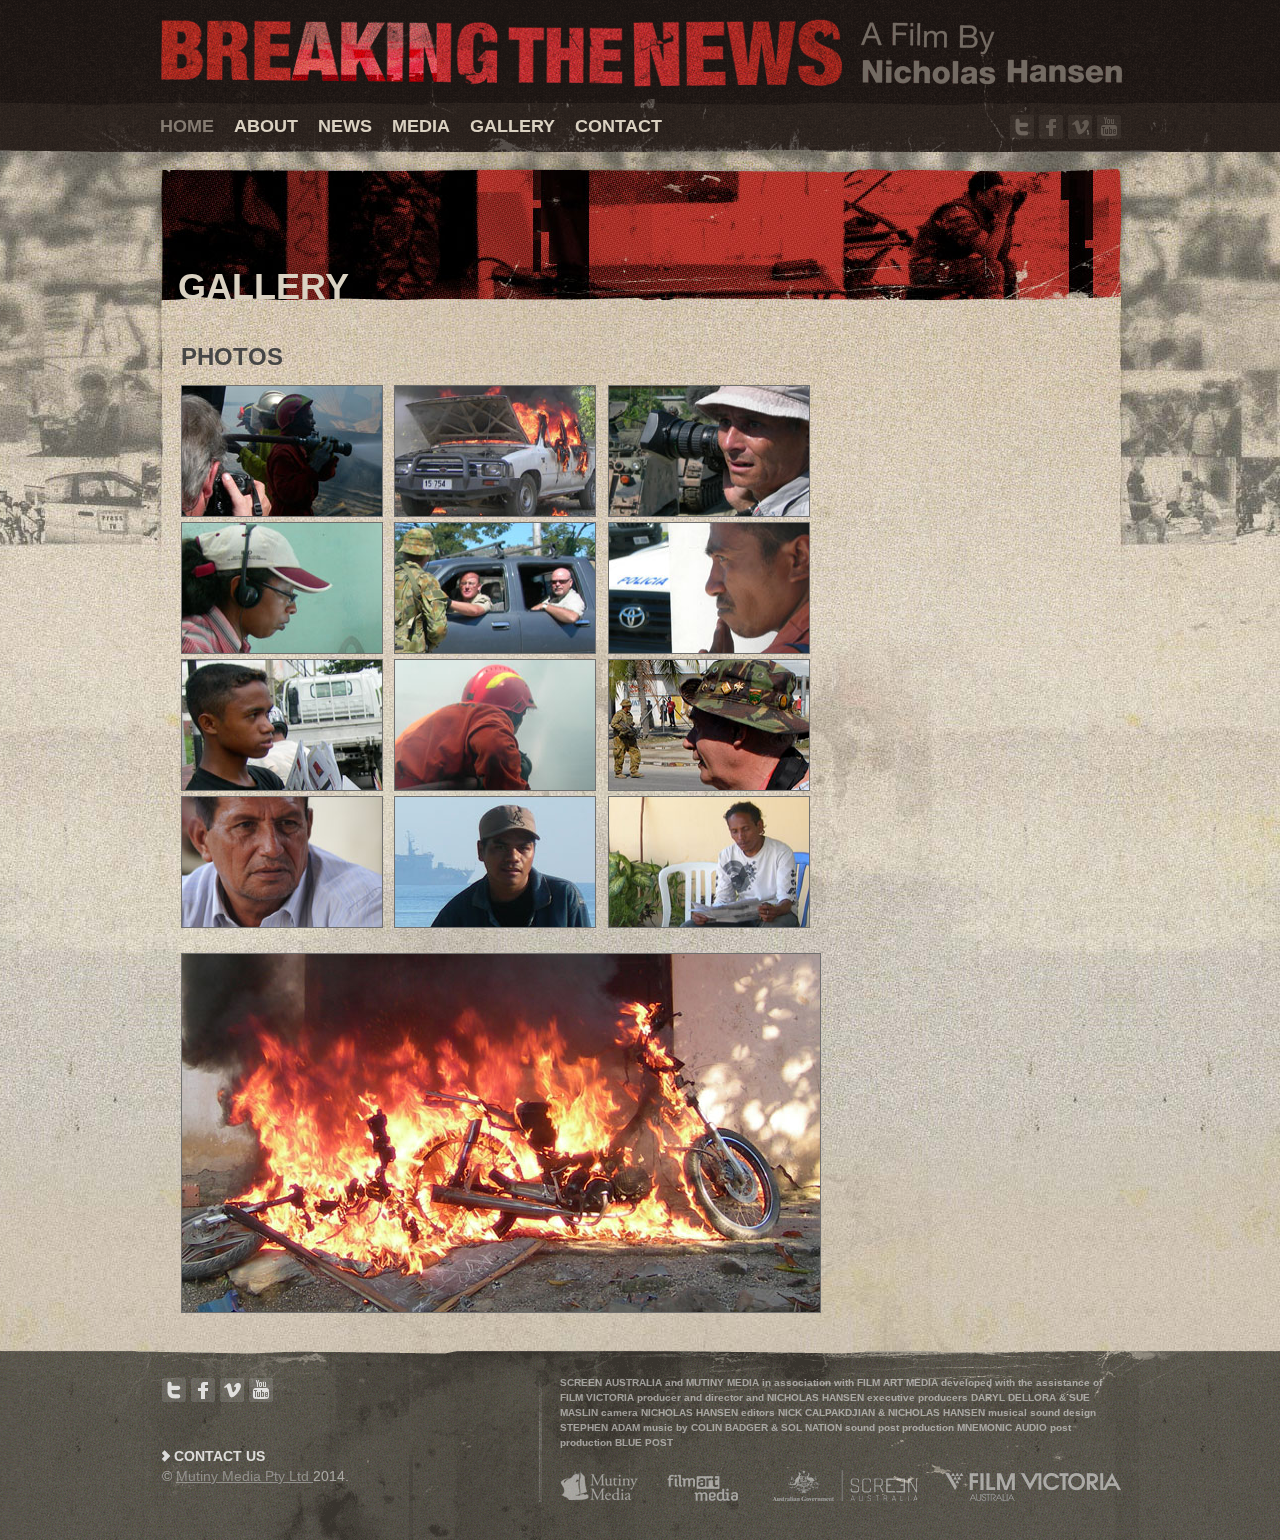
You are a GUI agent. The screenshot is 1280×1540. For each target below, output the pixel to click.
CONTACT (618, 126)
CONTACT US (219, 1456)
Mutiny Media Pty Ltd (244, 1476)
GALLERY (512, 126)
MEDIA (421, 126)
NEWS (345, 126)
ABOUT (266, 126)
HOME (187, 126)
